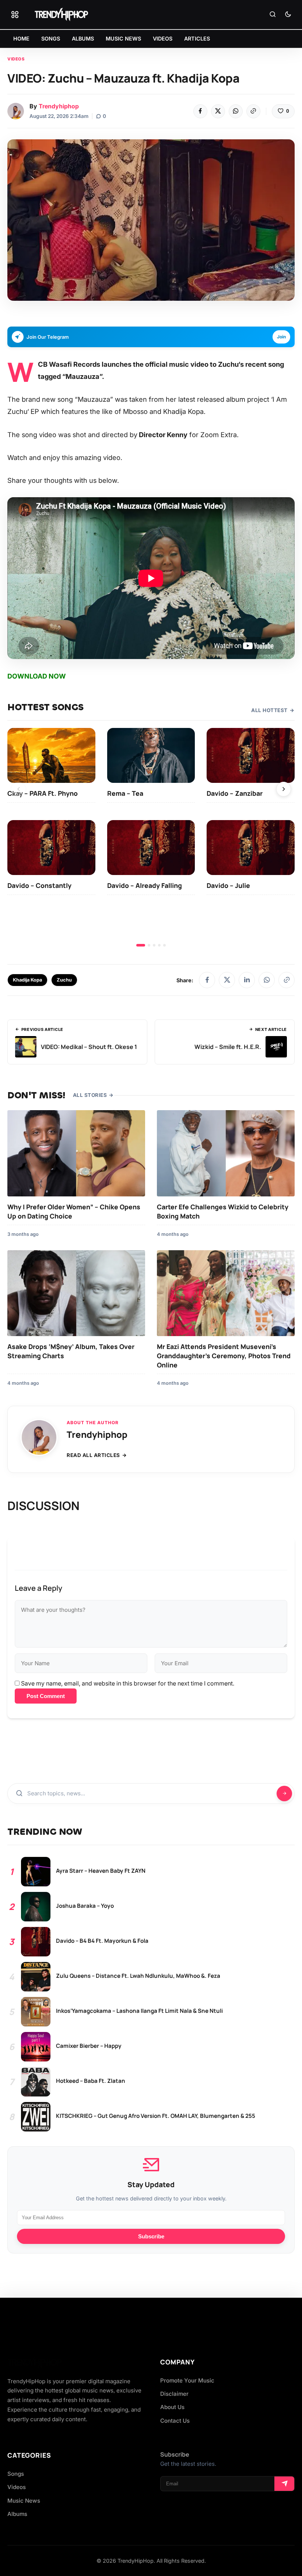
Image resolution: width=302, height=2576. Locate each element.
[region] (151, 837)
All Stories (90, 1095)
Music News (24, 2501)
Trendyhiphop (59, 106)
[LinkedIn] (247, 980)
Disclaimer (174, 2394)
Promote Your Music (187, 2380)
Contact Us (175, 2421)
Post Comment (46, 1696)
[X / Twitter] (227, 980)
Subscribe (151, 2236)
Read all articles (93, 1455)
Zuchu (64, 980)
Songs (16, 2474)
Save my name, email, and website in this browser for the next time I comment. (128, 1683)
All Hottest (269, 710)
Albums (17, 2514)
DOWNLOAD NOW (37, 676)
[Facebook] (200, 111)
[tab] (141, 945)
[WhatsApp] (236, 111)
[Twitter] (218, 111)
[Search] (273, 15)
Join (281, 337)
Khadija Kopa (27, 980)
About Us (172, 2407)
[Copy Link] (253, 111)
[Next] (284, 789)
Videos (16, 59)
